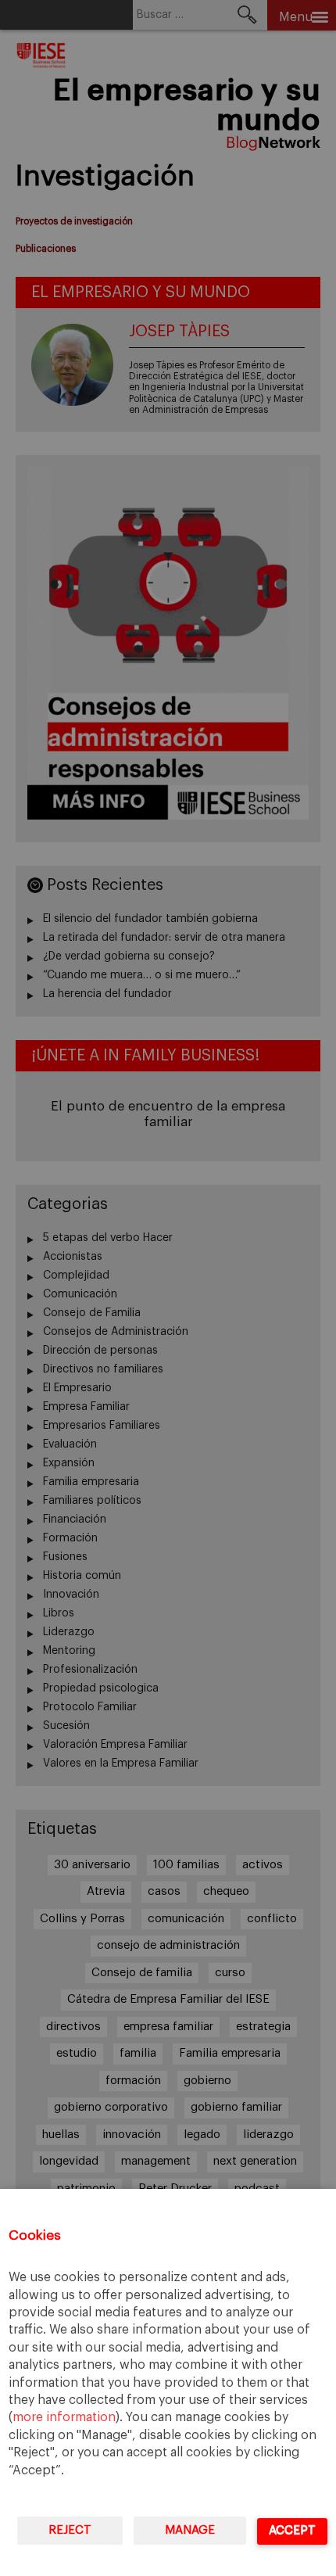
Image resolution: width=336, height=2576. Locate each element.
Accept (292, 2530)
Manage (190, 2530)
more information (64, 2417)
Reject (70, 2530)
